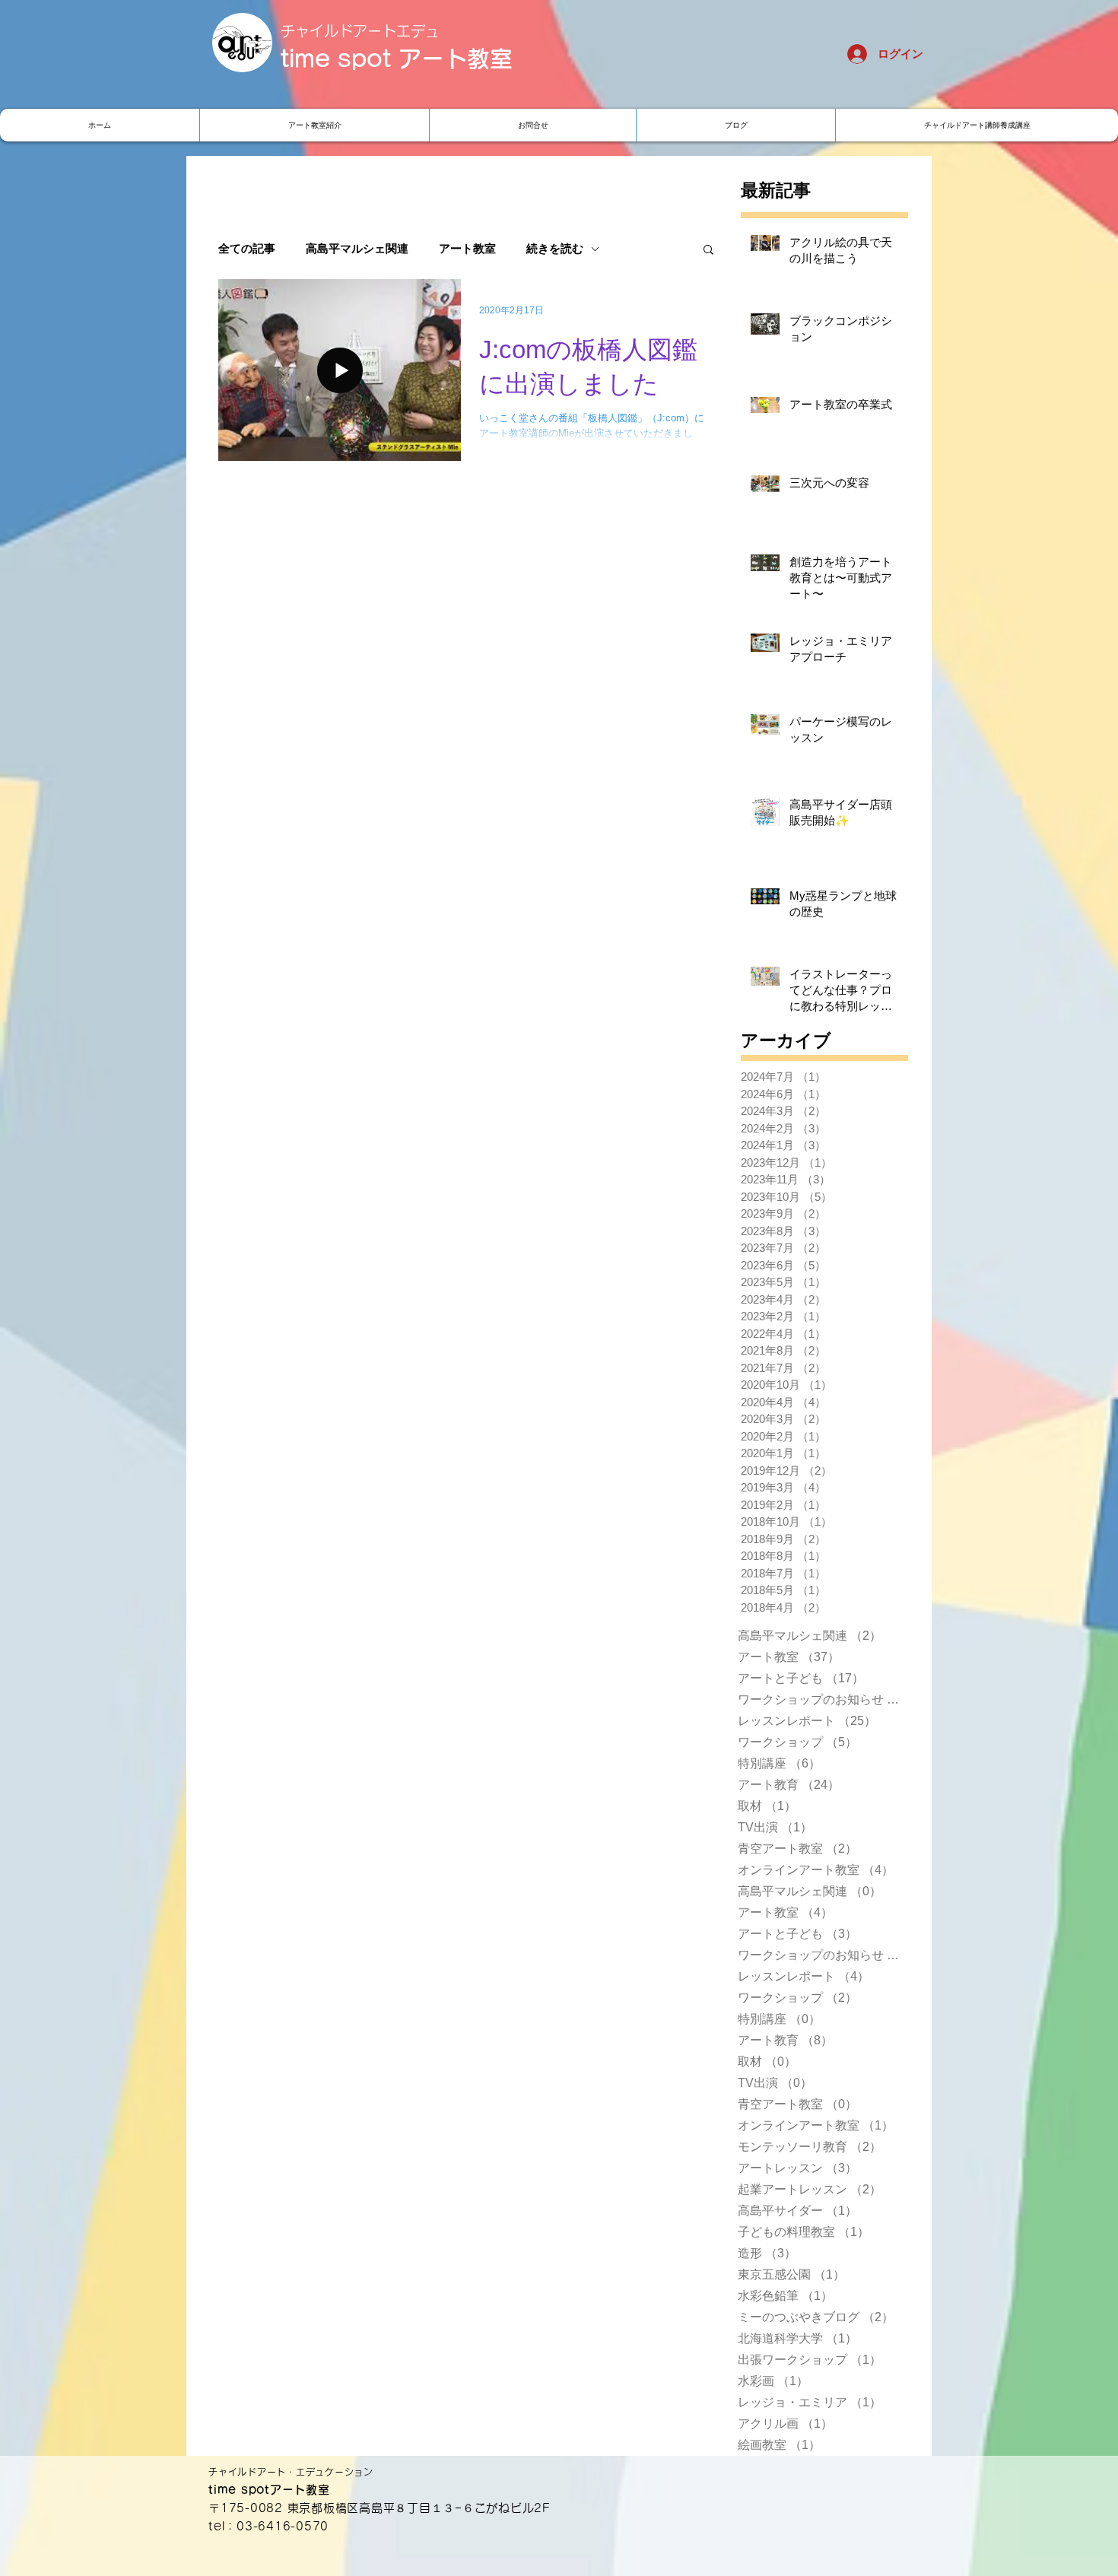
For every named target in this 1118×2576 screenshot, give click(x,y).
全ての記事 (247, 249)
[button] (708, 251)
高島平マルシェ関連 (357, 249)
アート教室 (467, 249)
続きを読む (555, 249)
